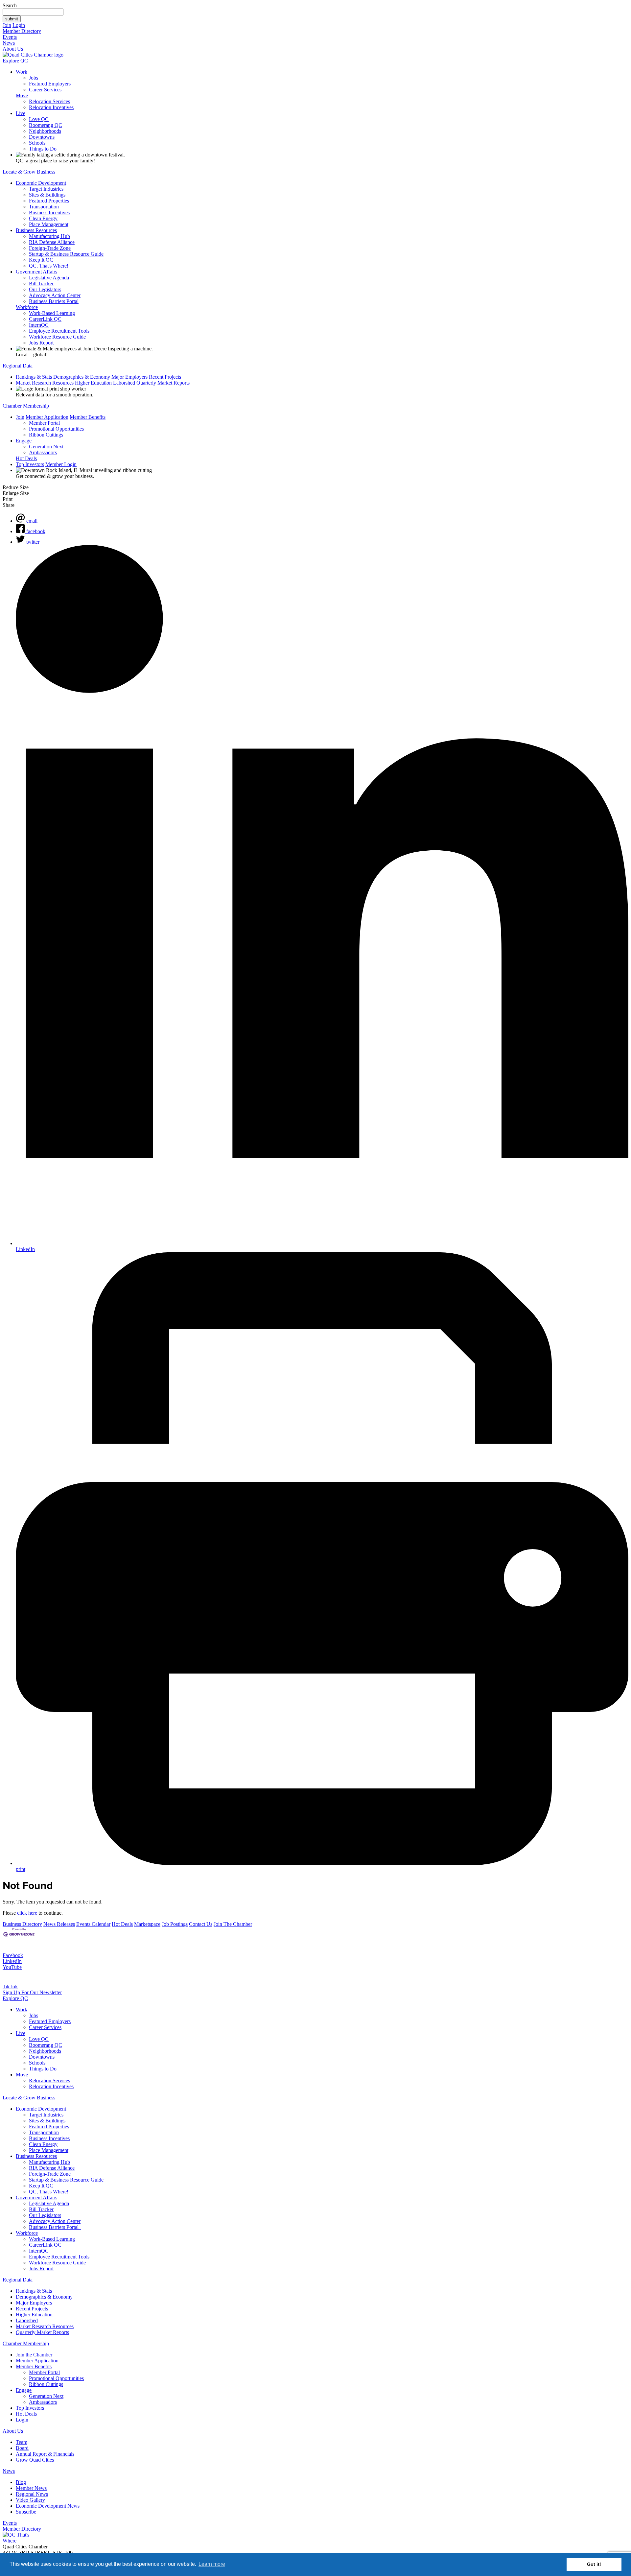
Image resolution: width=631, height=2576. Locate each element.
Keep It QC (41, 260)
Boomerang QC (46, 125)
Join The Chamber (233, 1924)
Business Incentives (49, 213)
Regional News (32, 2494)
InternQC (39, 325)
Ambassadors (43, 452)
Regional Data (18, 366)
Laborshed (124, 383)
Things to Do (43, 149)
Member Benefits (88, 417)
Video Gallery (30, 2500)
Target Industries (46, 189)
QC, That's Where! (49, 266)
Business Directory (22, 1924)
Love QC (39, 119)
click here (27, 1913)
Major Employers (129, 377)
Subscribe (26, 2512)
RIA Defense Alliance (52, 242)
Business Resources (36, 230)
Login (19, 25)
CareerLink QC (45, 319)
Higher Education (93, 383)
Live (21, 113)
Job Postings (175, 1924)
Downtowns (42, 137)
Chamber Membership (26, 406)
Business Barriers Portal (54, 301)
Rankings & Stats (34, 377)
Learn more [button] (212, 2564)
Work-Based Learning (52, 313)
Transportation (44, 207)
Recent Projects (165, 377)
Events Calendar (93, 1924)
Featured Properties (49, 201)
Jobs (34, 78)
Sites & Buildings (47, 195)
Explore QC (15, 61)
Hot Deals (26, 458)
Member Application (47, 417)
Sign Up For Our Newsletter (32, 1992)
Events (10, 37)
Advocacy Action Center (55, 295)
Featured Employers (50, 84)
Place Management (49, 224)
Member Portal (44, 423)
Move (22, 95)
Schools (37, 143)
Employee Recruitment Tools (59, 331)
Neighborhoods (45, 131)
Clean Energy (43, 218)
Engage (24, 441)
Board (22, 2448)
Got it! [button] (594, 2564)
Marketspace (147, 1924)
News (9, 43)
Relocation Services (49, 101)
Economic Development (41, 183)
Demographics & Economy (82, 377)
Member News (31, 2488)
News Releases (59, 1924)
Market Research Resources (45, 383)
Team (22, 2442)
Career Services (45, 90)
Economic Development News (48, 2506)
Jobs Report (41, 343)
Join (7, 25)
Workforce (27, 307)
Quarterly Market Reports (163, 383)
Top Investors (30, 464)
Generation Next (46, 447)
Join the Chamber (34, 2355)
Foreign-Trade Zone (50, 248)
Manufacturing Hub (49, 236)
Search (10, 5)
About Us (13, 49)
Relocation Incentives (51, 107)
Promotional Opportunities (56, 429)
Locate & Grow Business (29, 172)
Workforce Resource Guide (57, 337)
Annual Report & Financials (45, 2454)
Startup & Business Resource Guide (66, 254)
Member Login (61, 464)
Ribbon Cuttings (46, 435)
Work (22, 72)
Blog (21, 2482)
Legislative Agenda (49, 278)
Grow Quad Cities (35, 2460)
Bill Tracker (41, 284)
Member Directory (22, 31)
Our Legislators (45, 289)
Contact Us (201, 1924)
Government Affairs (36, 272)
